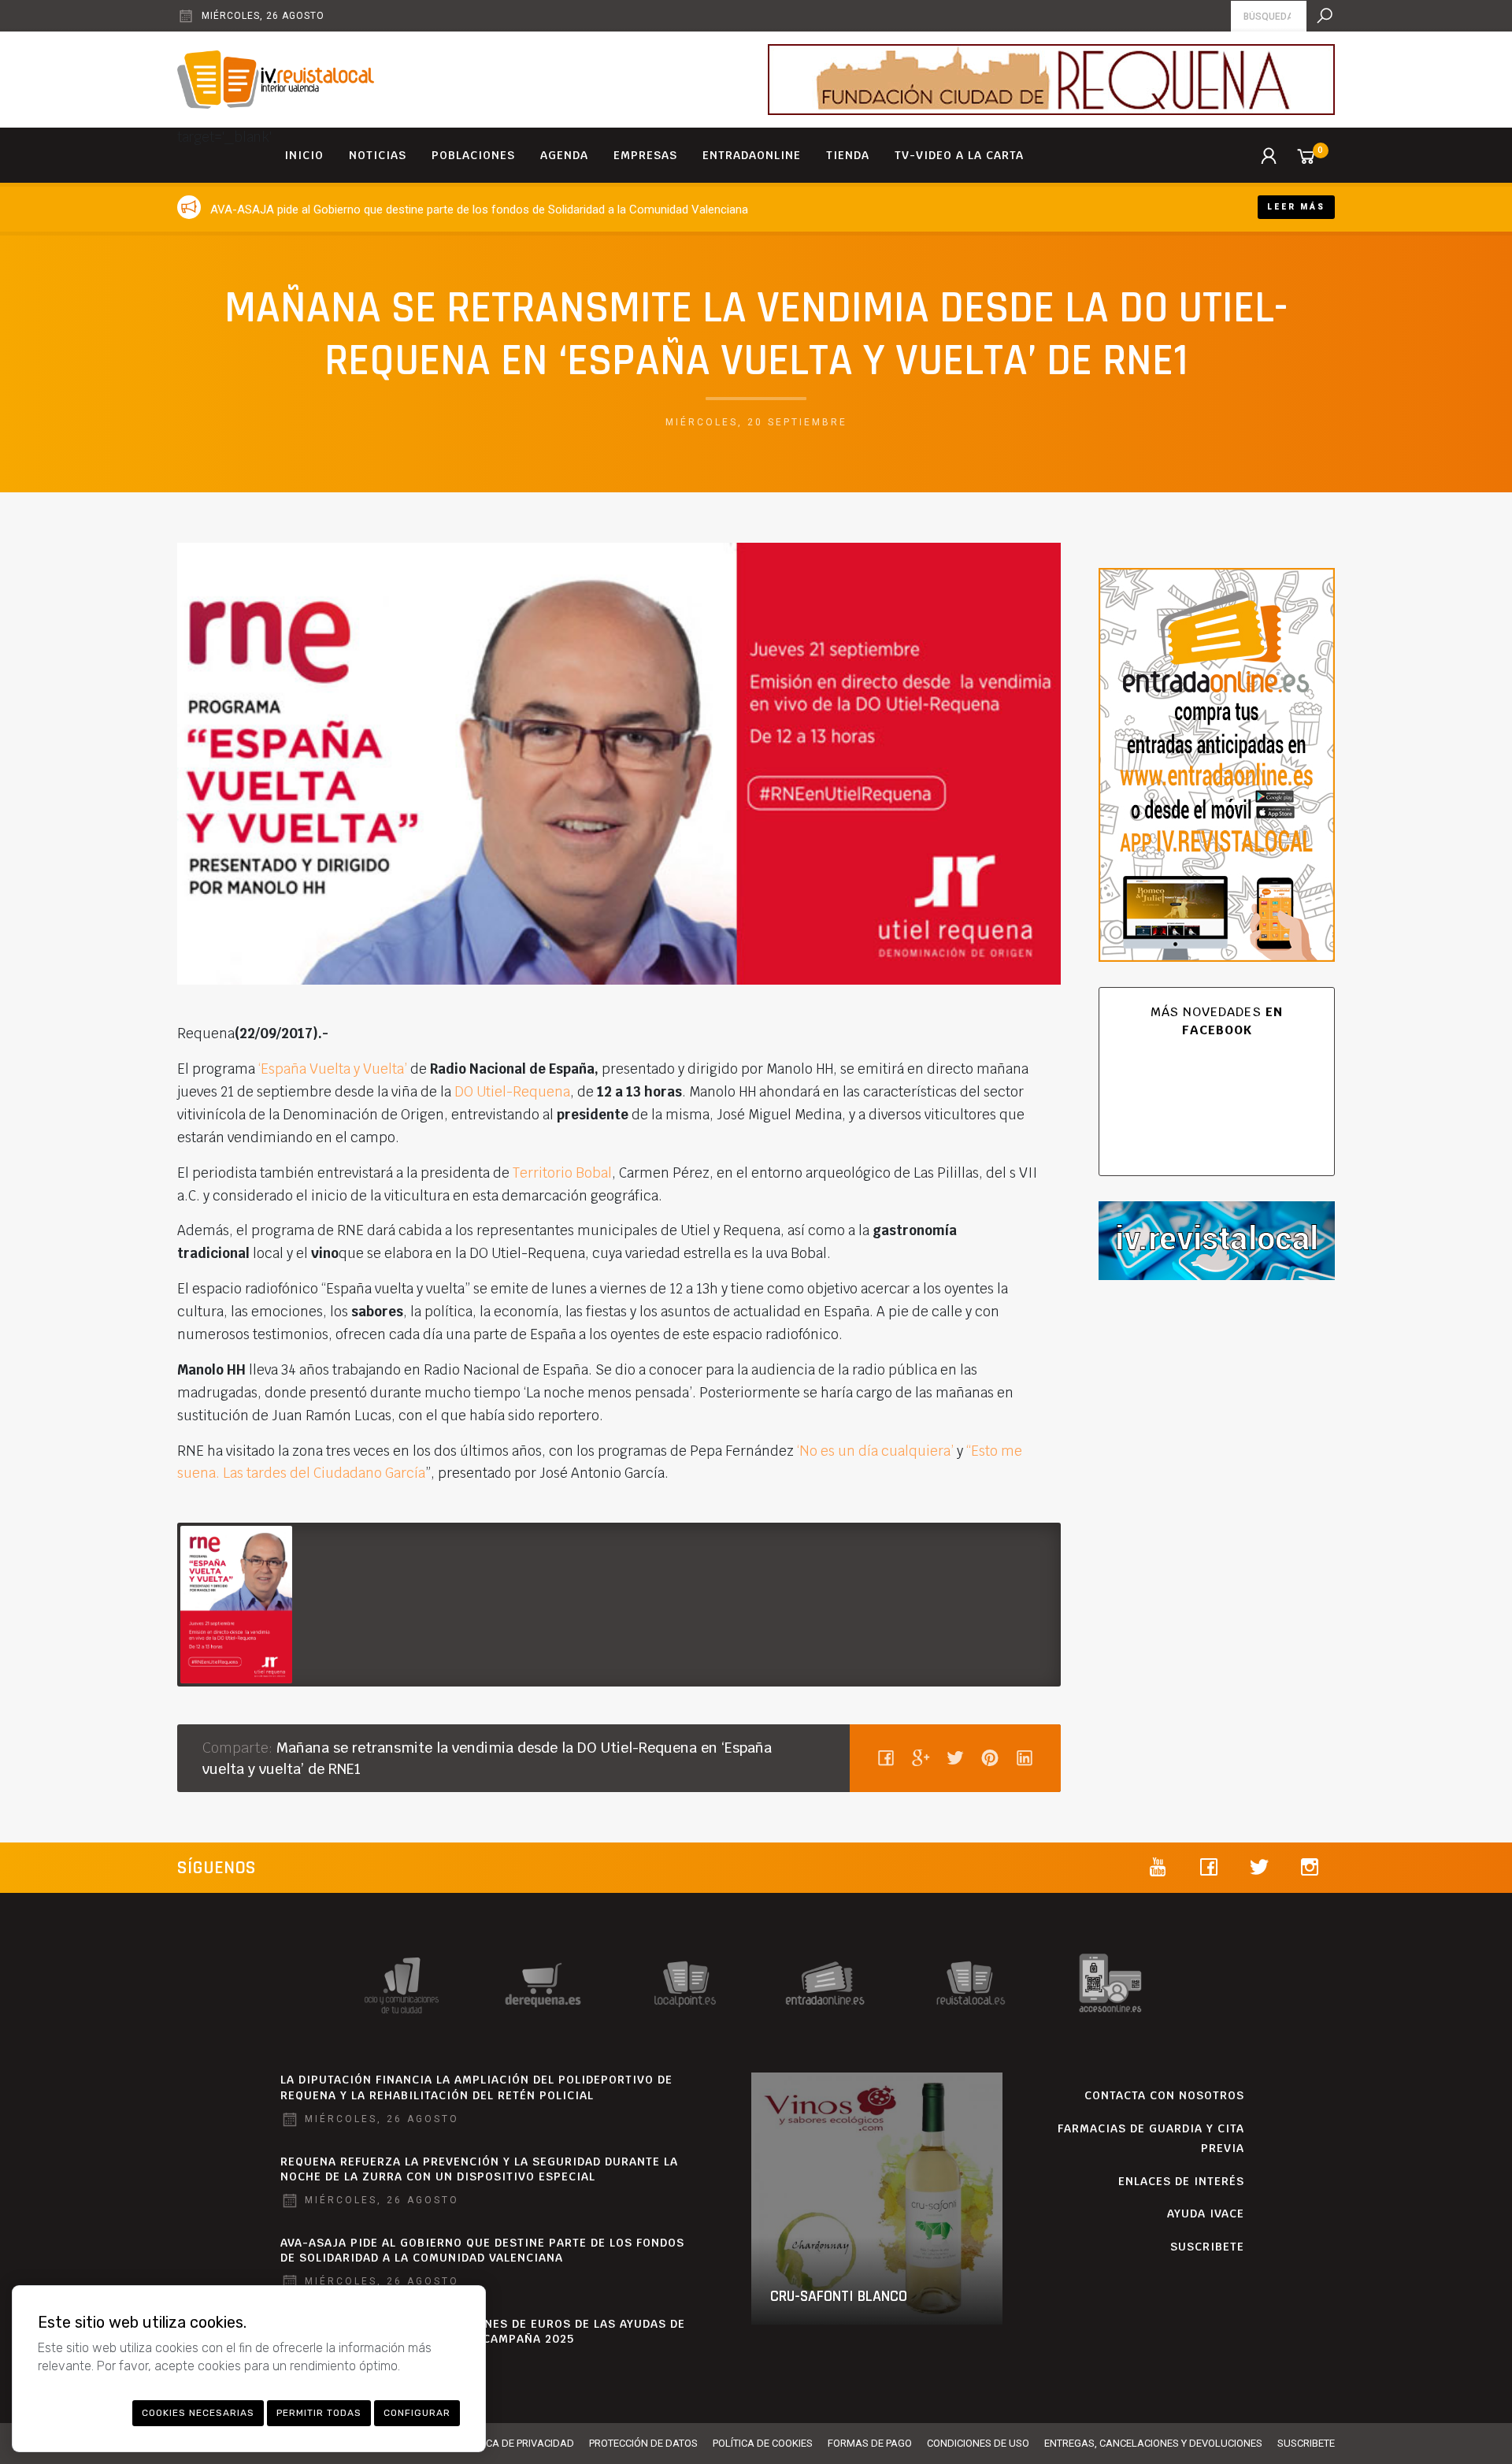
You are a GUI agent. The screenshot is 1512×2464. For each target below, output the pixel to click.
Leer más (1296, 207)
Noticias (378, 155)
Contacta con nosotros (1164, 2095)
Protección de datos (643, 2443)
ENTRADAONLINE (752, 155)
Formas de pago (870, 2443)
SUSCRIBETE (1207, 2247)
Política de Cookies (763, 2443)
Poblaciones (473, 155)
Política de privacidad (516, 2443)
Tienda (848, 155)
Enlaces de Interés (1181, 2181)
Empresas (645, 155)
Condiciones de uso (978, 2443)
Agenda (564, 155)
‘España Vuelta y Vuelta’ (333, 1069)
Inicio (304, 155)
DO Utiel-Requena (512, 1092)
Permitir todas (319, 2413)
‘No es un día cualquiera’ (874, 1451)
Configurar (417, 2413)
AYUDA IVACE (1206, 2214)
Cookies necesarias (198, 2413)
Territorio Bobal (562, 1173)
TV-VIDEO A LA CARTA (959, 155)
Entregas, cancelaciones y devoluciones (1153, 2443)
